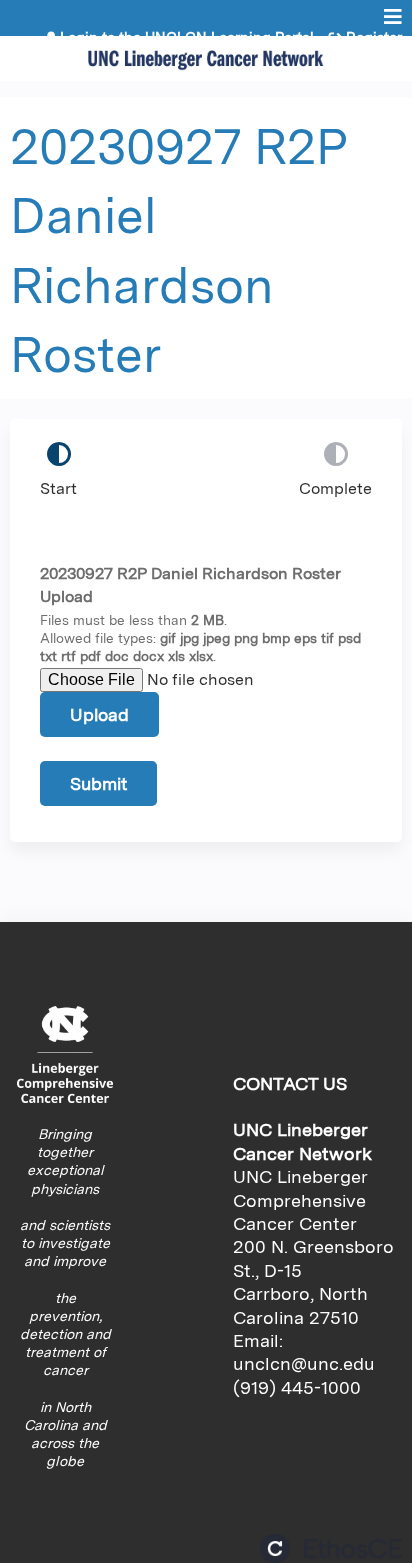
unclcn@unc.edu (304, 1363)
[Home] (206, 53)
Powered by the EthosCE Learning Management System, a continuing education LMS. (331, 1548)
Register (374, 38)
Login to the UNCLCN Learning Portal (187, 38)
